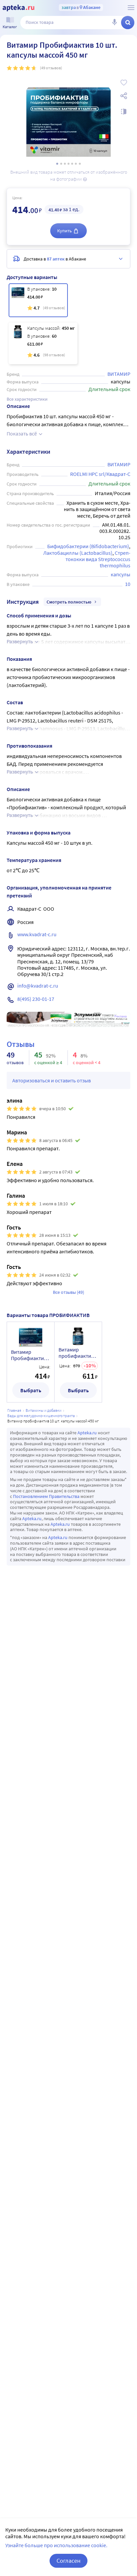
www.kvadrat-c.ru (37, 934)
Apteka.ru (87, 1433)
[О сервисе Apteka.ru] (131, 8)
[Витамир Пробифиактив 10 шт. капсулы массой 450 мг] (38, 300)
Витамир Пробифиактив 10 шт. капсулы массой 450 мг (29, 1355)
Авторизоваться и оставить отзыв (52, 1080)
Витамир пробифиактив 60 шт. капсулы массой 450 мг (76, 1353)
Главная (14, 1410)
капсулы (121, 574)
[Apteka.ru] (18, 8)
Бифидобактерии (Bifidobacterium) (88, 546)
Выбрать (31, 1390)
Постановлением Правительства (46, 1496)
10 (128, 584)
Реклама (121, 1016)
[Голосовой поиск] (114, 23)
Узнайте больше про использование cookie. (56, 2545)
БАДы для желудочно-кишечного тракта (41, 1416)
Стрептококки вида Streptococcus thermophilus (98, 559)
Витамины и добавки (44, 1410)
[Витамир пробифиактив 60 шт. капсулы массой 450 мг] (43, 343)
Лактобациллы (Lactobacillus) (78, 553)
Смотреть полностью (69, 602)
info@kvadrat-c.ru (38, 986)
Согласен (68, 2561)
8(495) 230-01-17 (36, 999)
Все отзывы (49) (68, 1292)
